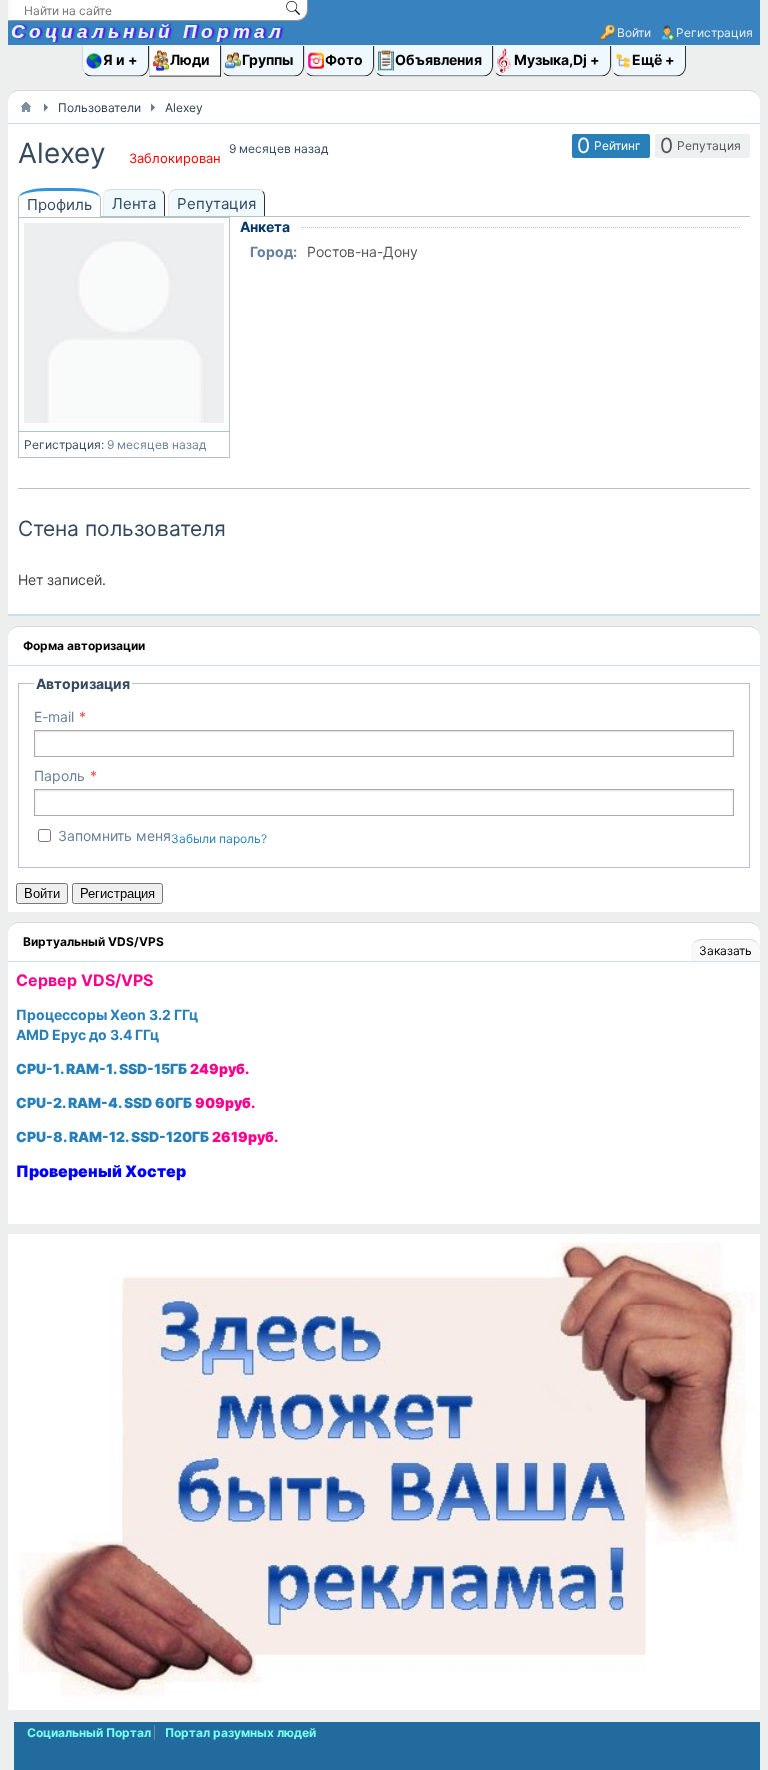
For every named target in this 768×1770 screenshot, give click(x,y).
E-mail (54, 716)
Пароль (59, 775)
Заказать (725, 950)
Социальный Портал (148, 31)
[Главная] (26, 107)
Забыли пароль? (219, 838)
